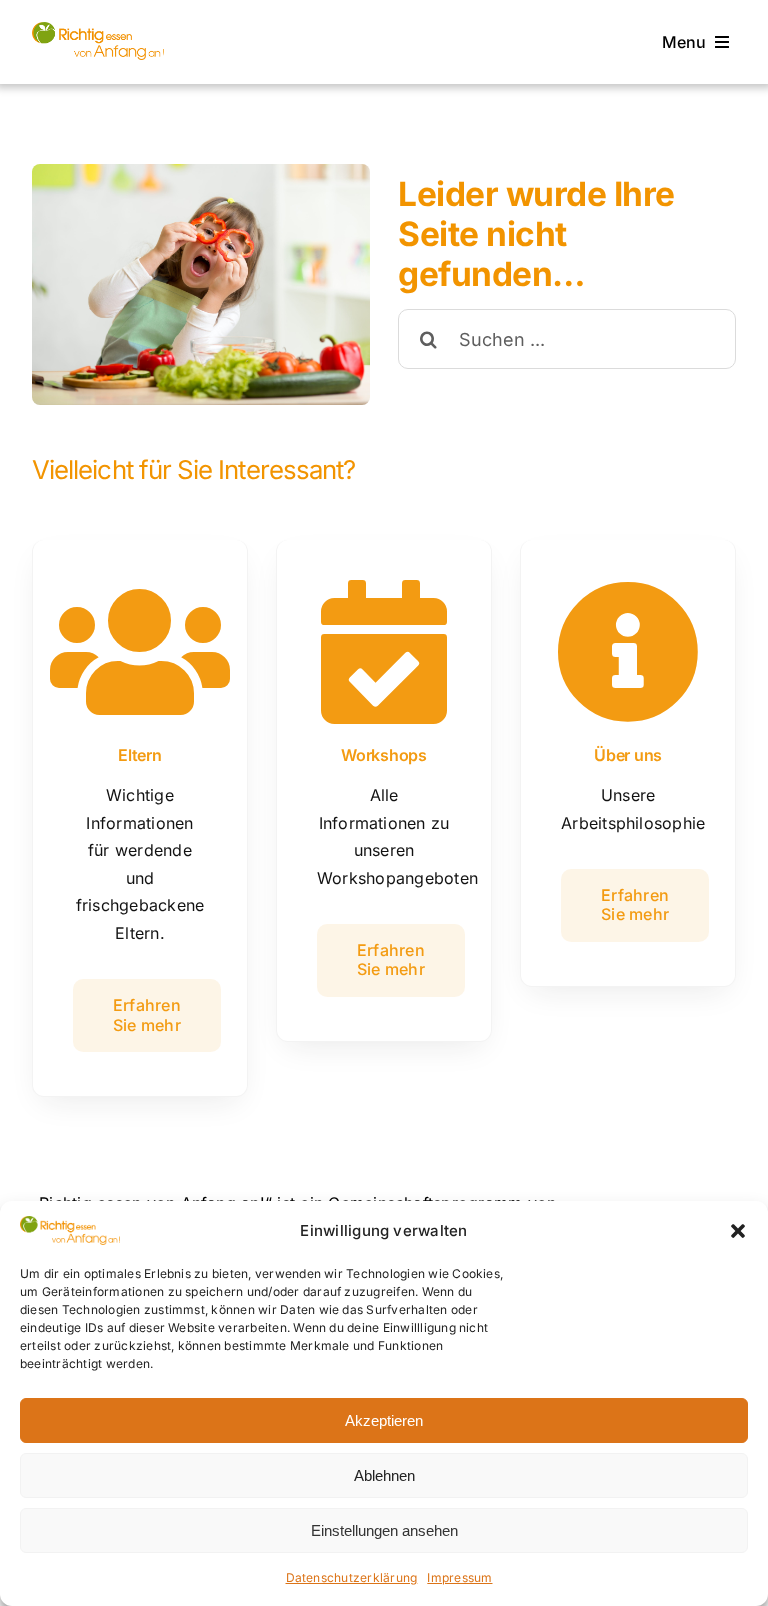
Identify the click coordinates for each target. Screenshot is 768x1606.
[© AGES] (98, 30)
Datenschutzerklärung (352, 1577)
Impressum (459, 1577)
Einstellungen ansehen (384, 1530)
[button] (738, 1231)
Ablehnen (384, 1475)
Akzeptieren (384, 1420)
